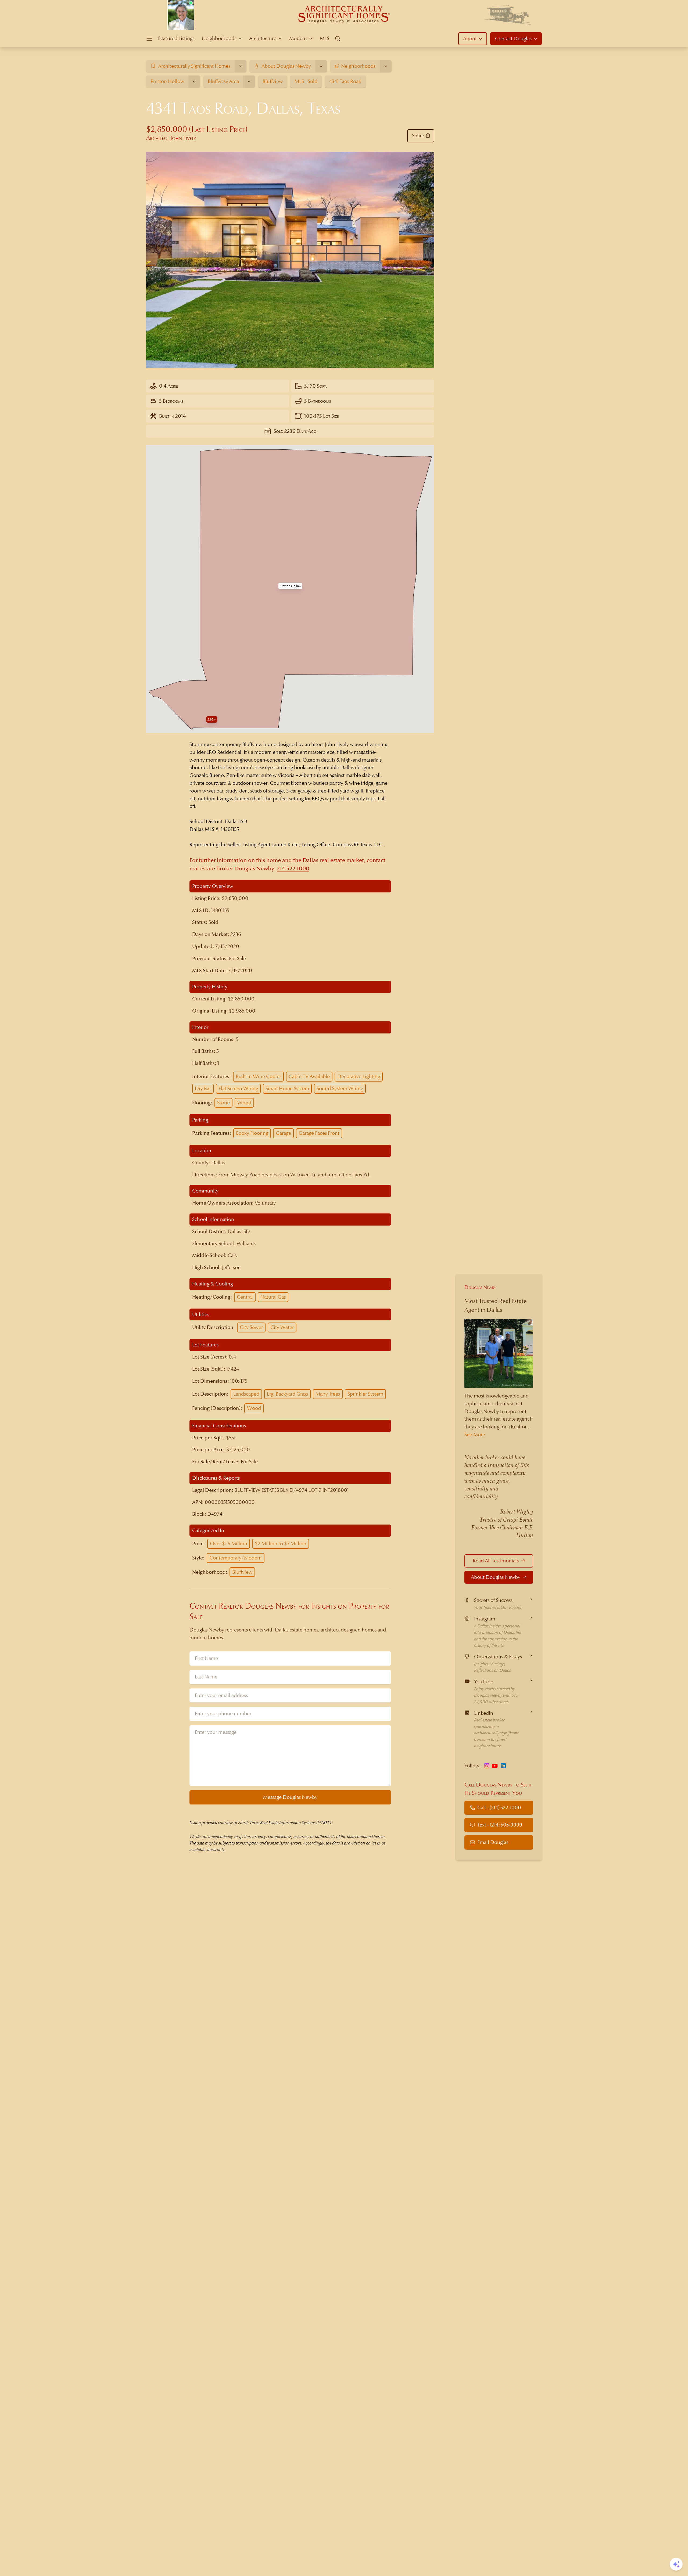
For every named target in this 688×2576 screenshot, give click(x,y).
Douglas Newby (480, 1287)
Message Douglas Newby (290, 1797)
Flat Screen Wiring (238, 1088)
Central (245, 1297)
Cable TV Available (309, 1076)
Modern (298, 38)
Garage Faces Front (319, 1133)
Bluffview (242, 1572)
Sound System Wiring (340, 1088)
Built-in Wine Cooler (258, 1076)
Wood (244, 1103)
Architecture (263, 38)
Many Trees (328, 1394)
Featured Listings (176, 38)
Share (418, 136)
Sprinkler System (365, 1394)
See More (475, 1434)
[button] (290, 586)
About (470, 39)
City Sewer (251, 1327)
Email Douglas (493, 1842)
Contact (513, 39)
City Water (282, 1327)
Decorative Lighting (359, 1076)
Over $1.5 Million (229, 1543)
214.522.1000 (293, 869)
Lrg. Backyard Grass (287, 1394)
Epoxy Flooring (252, 1133)
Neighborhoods (219, 38)
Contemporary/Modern (236, 1558)
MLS (325, 38)
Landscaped (246, 1394)
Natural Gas (273, 1297)
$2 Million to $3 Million (281, 1543)
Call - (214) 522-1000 (499, 1807)
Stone (223, 1103)
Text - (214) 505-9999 (500, 1825)
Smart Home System (287, 1088)
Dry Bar (203, 1088)
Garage (283, 1133)
